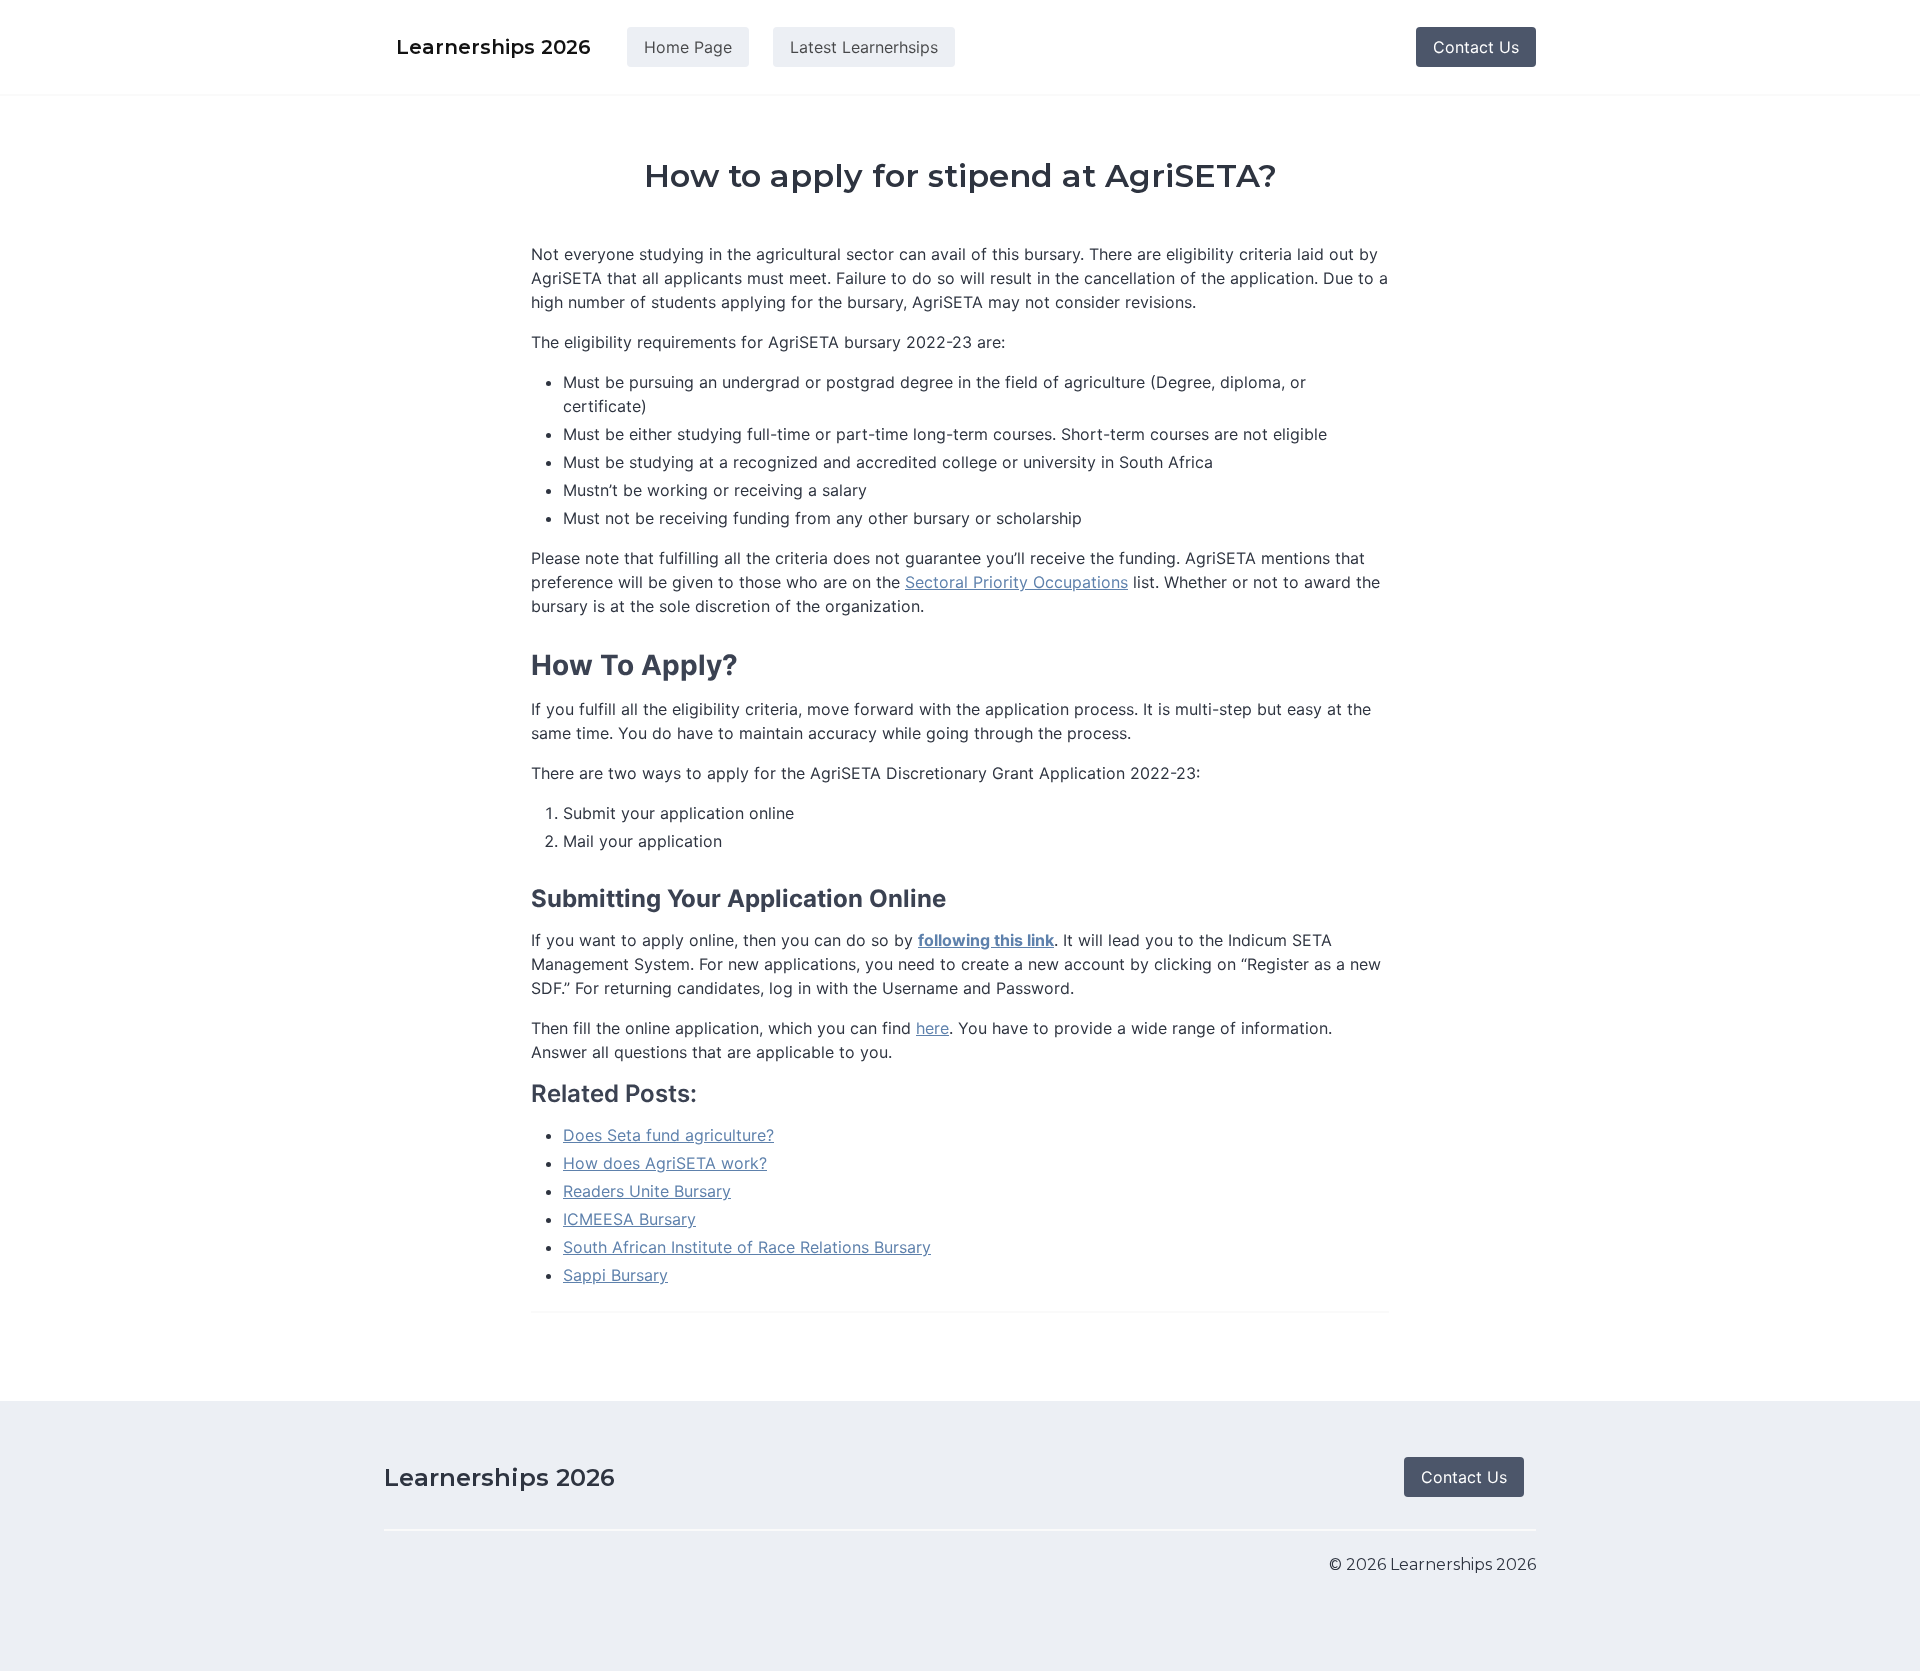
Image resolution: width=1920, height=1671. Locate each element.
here (932, 1028)
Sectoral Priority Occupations (1016, 582)
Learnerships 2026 (499, 1477)
